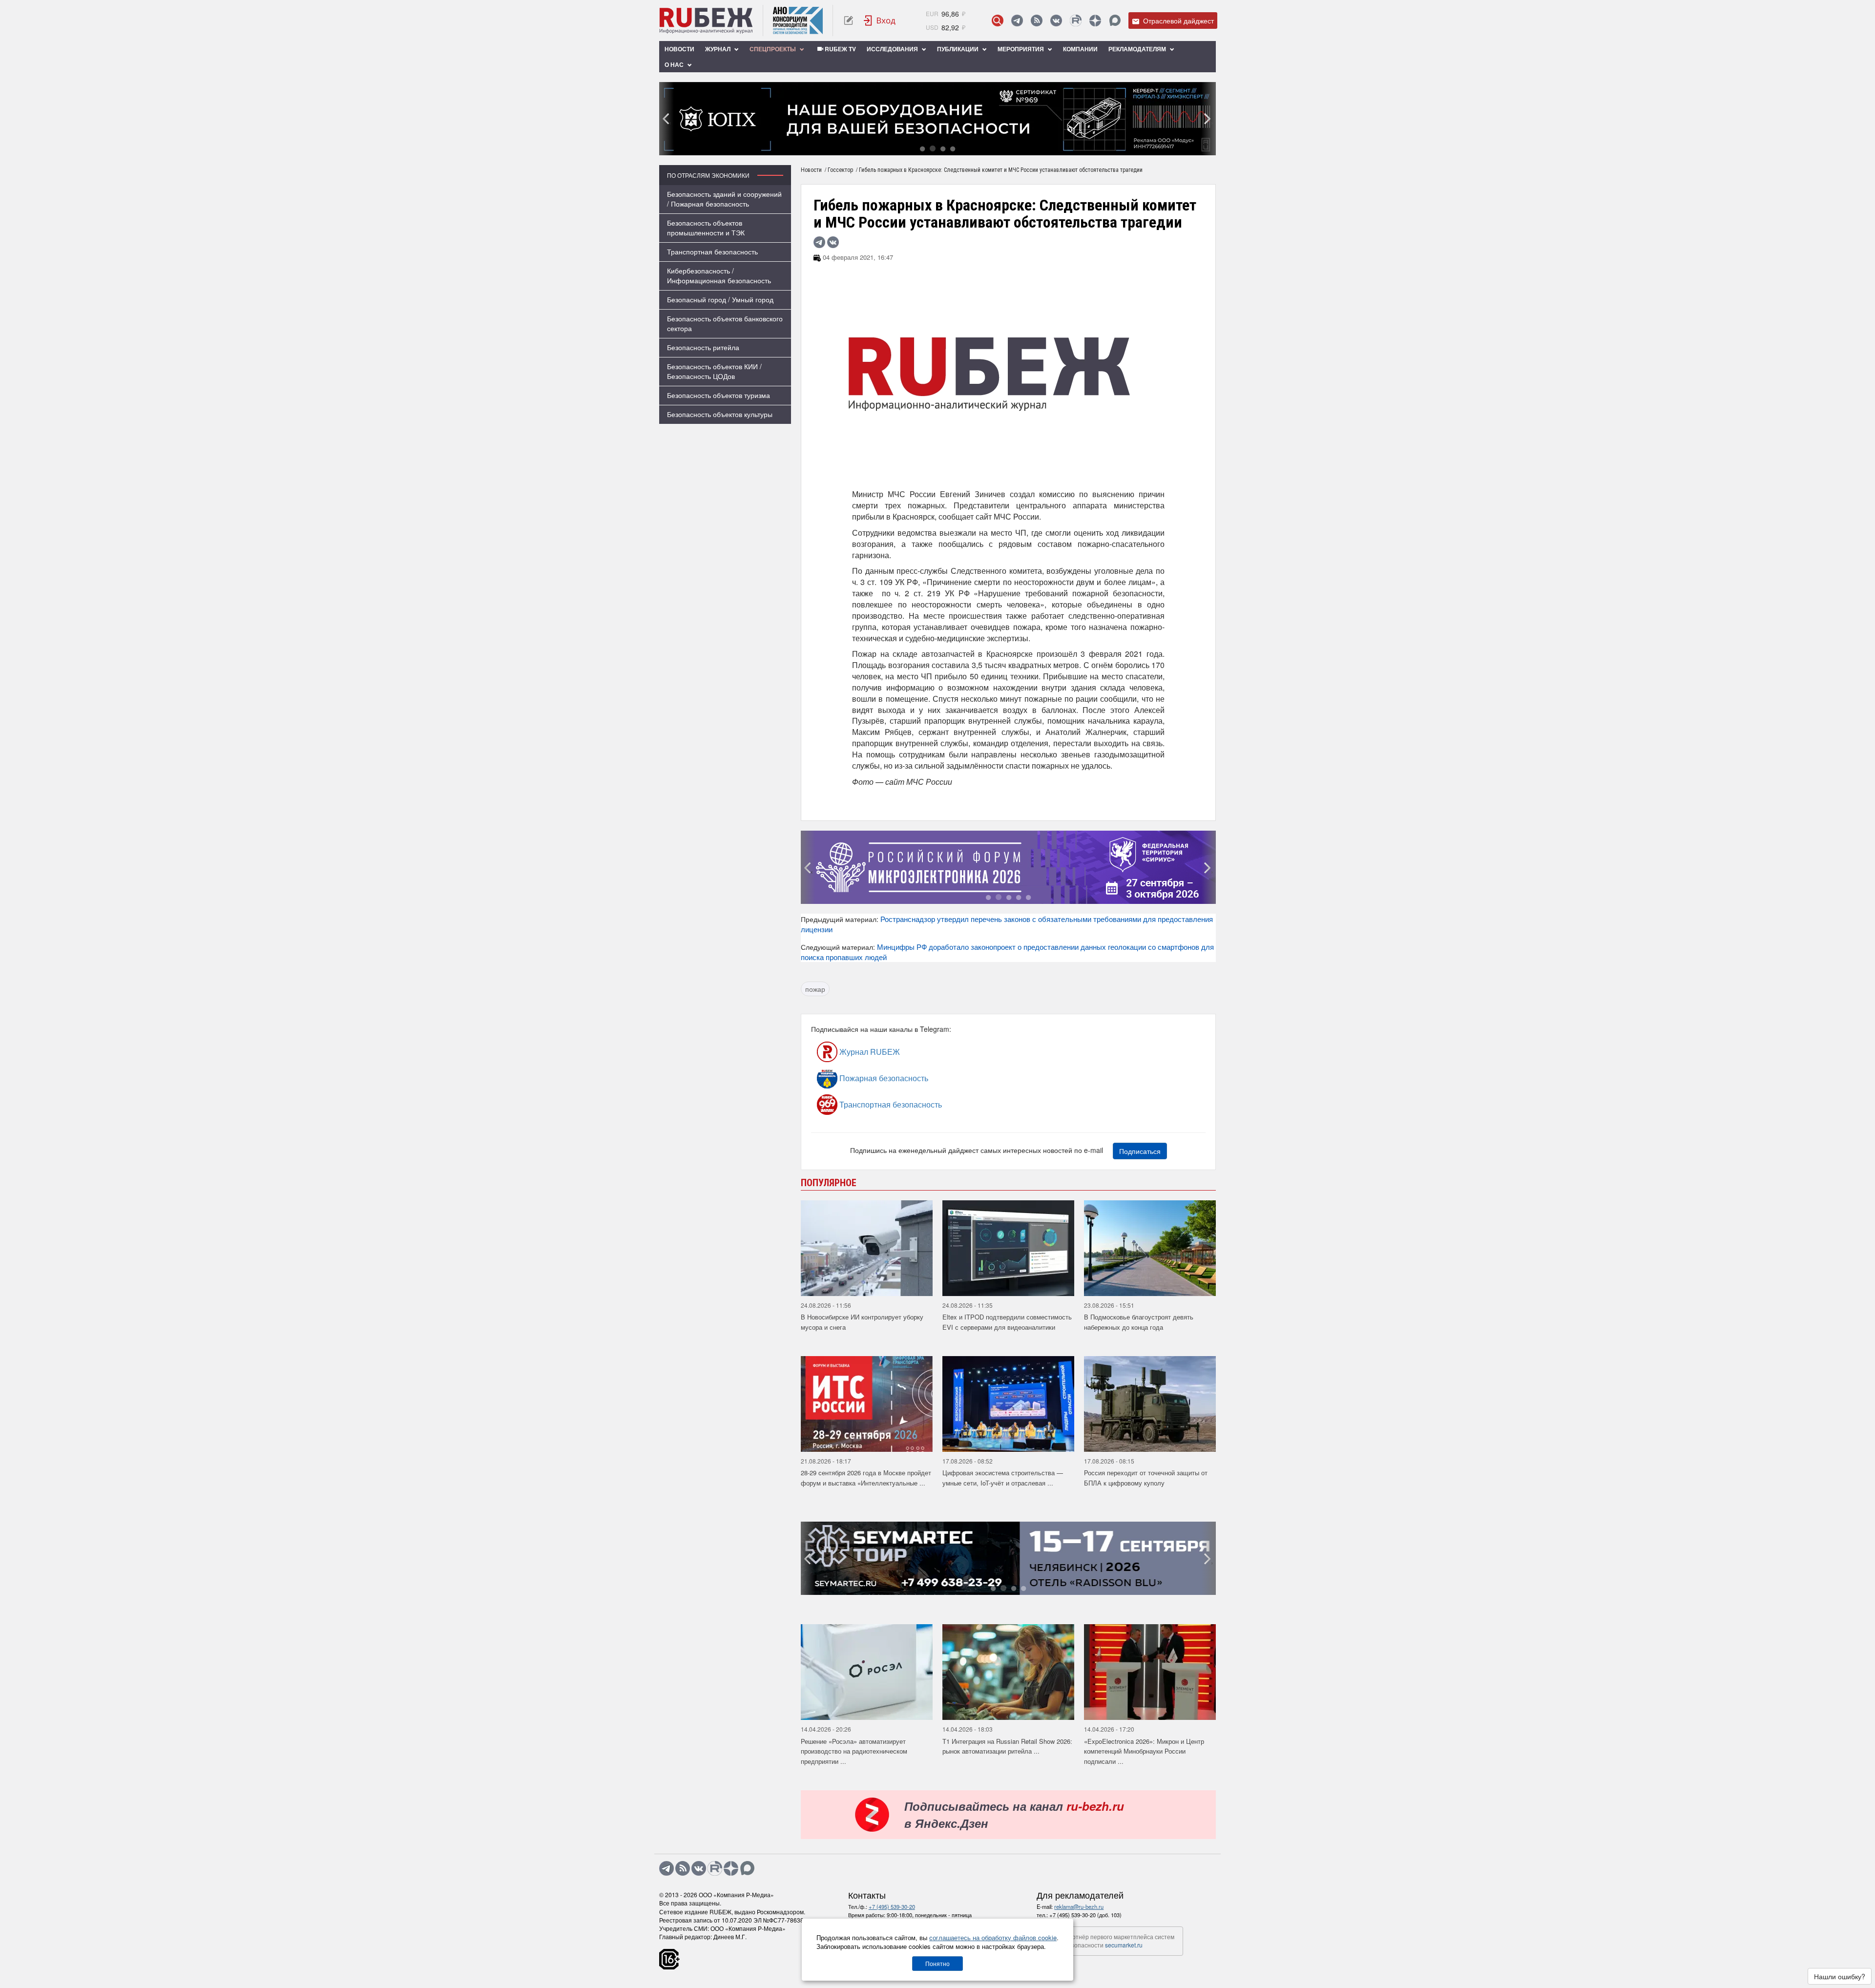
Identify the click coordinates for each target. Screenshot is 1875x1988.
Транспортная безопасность (712, 251)
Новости (679, 49)
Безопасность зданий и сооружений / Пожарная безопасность (724, 199)
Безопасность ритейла (703, 347)
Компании (1080, 49)
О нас (675, 64)
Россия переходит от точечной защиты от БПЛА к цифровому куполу (1146, 1478)
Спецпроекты (773, 49)
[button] (922, 148)
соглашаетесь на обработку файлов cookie (993, 1937)
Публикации (958, 49)
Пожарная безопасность (883, 1078)
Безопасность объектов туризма (719, 395)
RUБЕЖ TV (840, 49)
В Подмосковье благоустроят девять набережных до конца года (1139, 1322)
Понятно (937, 1963)
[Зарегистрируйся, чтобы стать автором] (848, 21)
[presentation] (667, 119)
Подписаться (1140, 1151)
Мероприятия (1021, 49)
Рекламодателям (1138, 49)
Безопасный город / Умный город (720, 299)
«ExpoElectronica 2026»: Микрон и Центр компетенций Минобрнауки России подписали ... (1144, 1751)
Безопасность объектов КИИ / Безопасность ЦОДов (714, 371)
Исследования (893, 49)
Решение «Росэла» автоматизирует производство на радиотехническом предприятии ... (854, 1751)
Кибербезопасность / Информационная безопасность (719, 275)
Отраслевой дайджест (1177, 21)
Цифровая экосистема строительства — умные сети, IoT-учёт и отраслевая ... (1003, 1478)
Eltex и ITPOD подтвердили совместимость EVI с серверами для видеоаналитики (1007, 1322)
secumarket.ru (1124, 1945)
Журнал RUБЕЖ (869, 1052)
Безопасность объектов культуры (720, 414)
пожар (815, 989)
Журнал (719, 49)
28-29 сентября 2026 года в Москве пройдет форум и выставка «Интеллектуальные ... (866, 1478)
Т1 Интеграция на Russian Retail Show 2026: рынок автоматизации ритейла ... (1007, 1746)
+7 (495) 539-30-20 (892, 1906)
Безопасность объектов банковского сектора (725, 323)
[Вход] (880, 21)
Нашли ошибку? (1840, 1976)
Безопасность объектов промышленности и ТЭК (706, 228)
